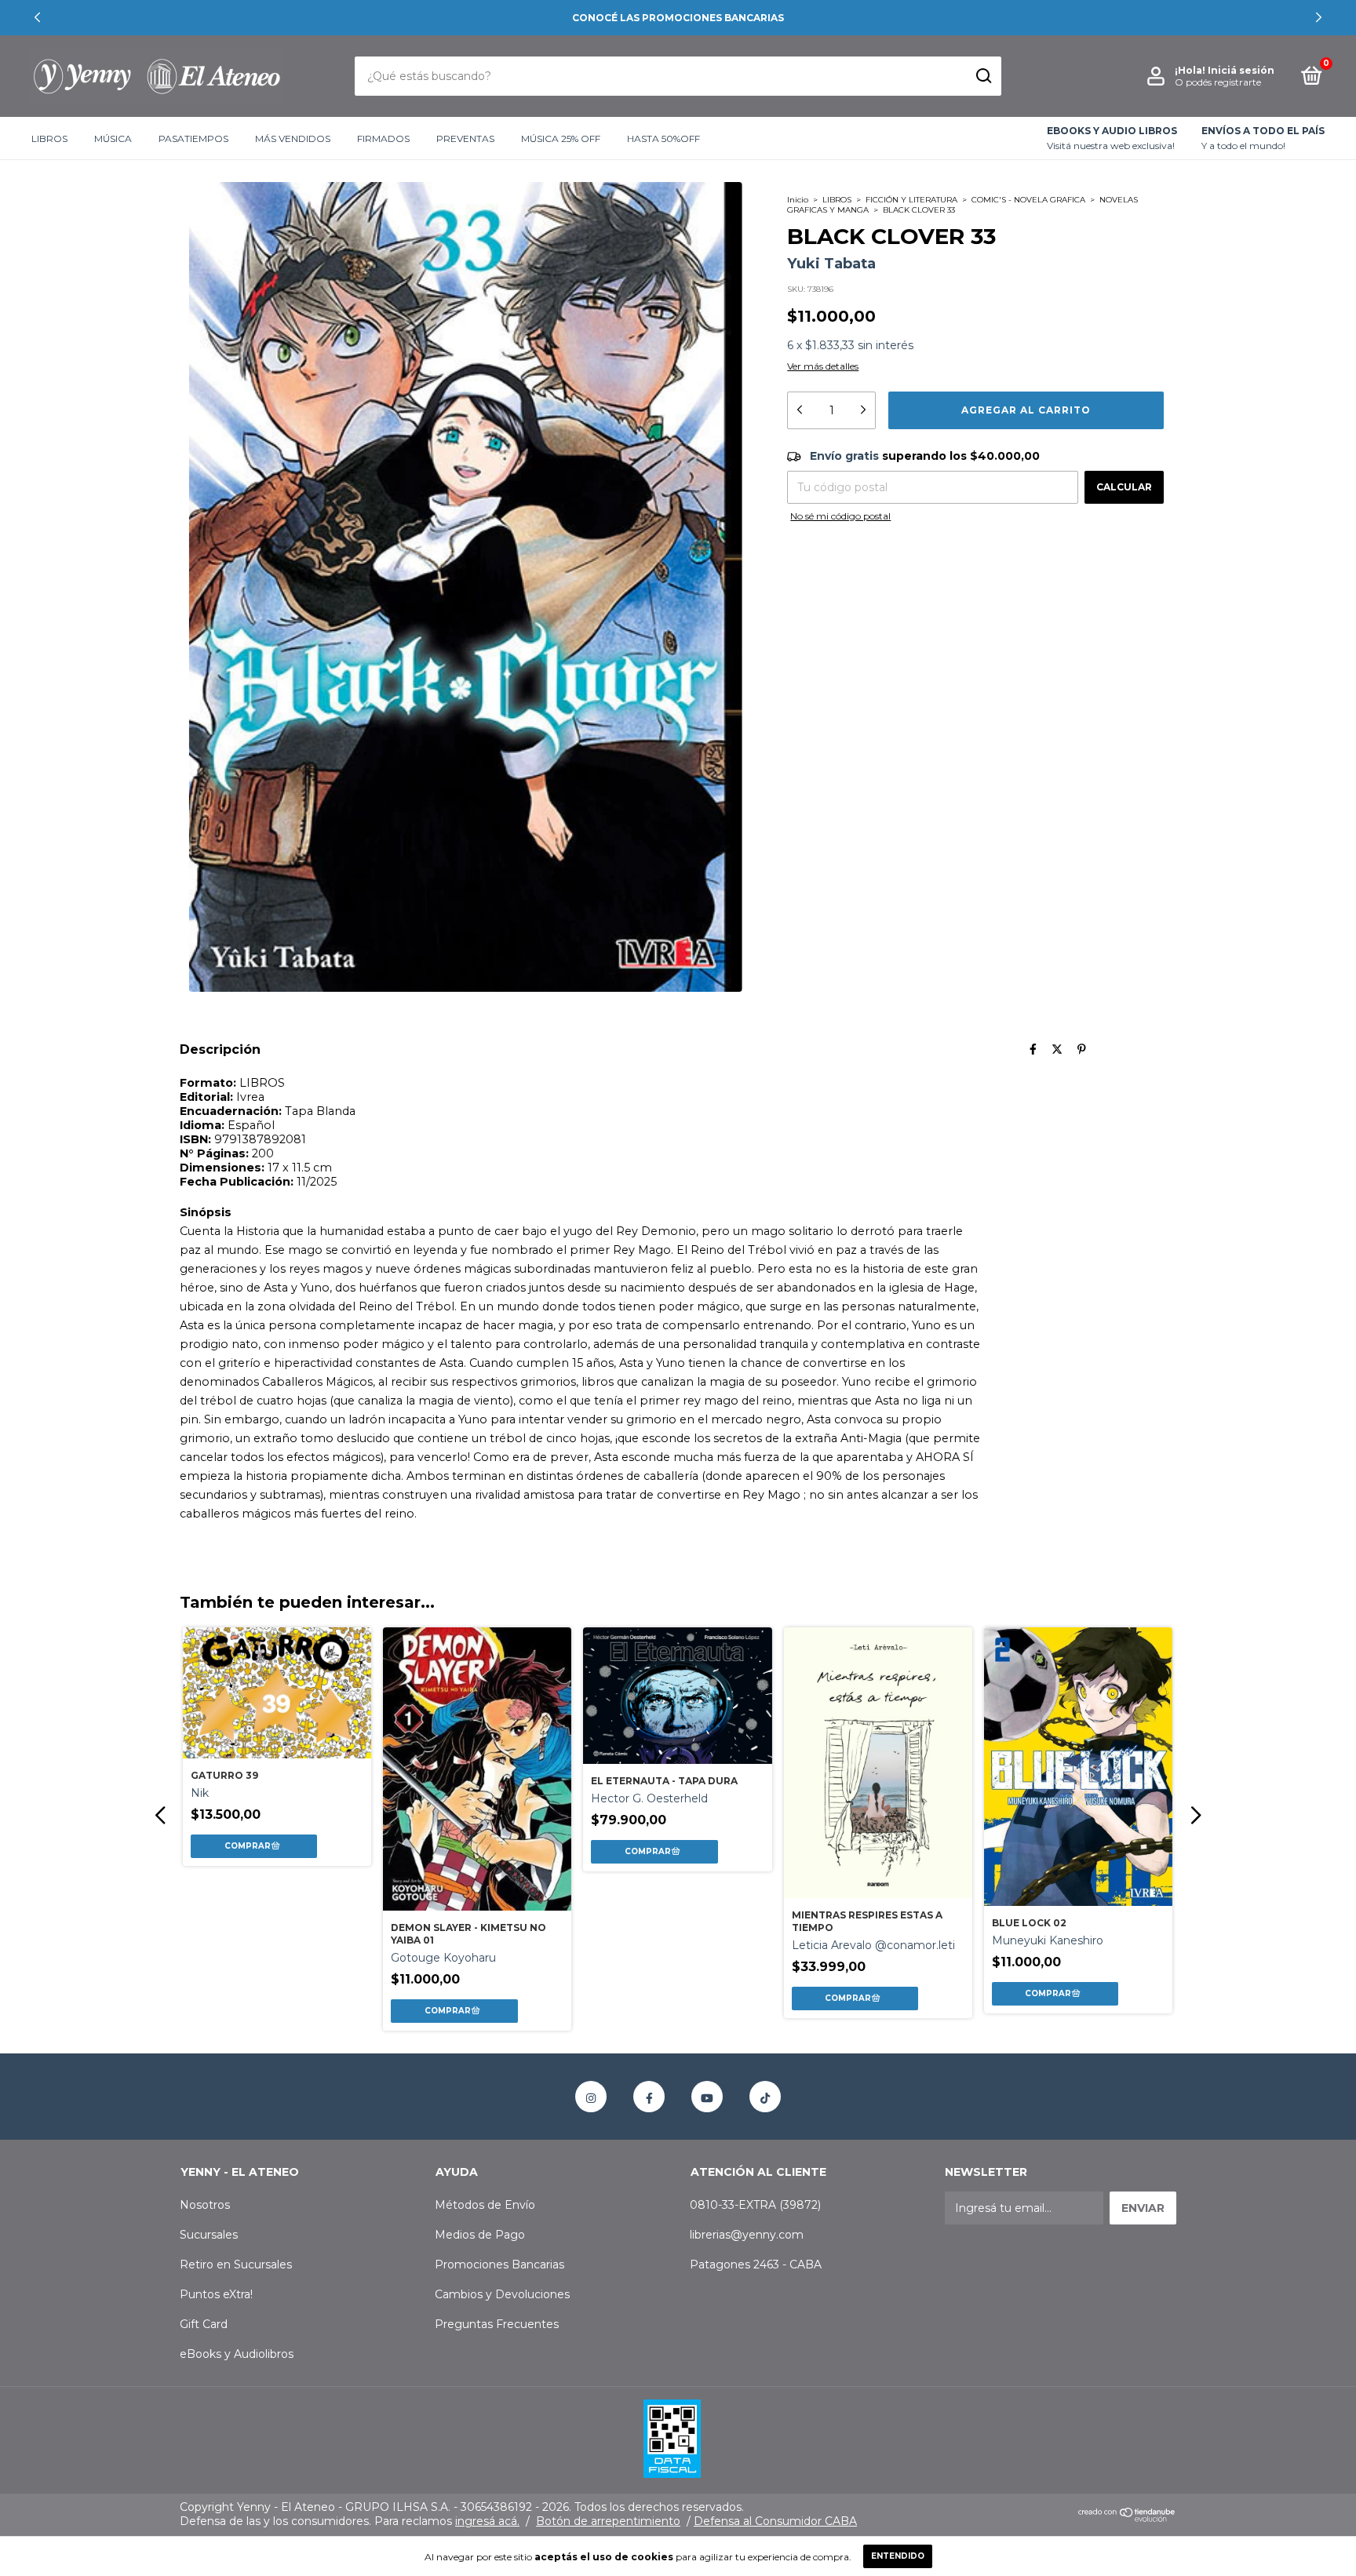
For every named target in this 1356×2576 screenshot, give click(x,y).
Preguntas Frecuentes (497, 2324)
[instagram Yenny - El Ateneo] (591, 2097)
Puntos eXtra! (216, 2294)
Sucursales (209, 2235)
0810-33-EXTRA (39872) (755, 2205)
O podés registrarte (1218, 82)
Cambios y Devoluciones (502, 2294)
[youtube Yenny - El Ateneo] (707, 2097)
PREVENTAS (465, 138)
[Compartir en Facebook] (1033, 1049)
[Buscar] (983, 76)
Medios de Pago (480, 2235)
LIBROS (49, 138)
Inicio (798, 200)
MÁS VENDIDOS (293, 138)
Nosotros (205, 2205)
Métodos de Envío (485, 2205)
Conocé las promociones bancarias (678, 18)
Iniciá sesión (1241, 70)
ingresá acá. (487, 2521)
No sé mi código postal (840, 516)
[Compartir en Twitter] (1057, 1049)
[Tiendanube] (1127, 2518)
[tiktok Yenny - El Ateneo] (765, 2097)
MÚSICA (113, 138)
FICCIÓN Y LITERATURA (911, 200)
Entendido (898, 2556)
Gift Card (204, 2324)
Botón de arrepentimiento (608, 2521)
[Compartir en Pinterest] (1082, 1049)
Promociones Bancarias (499, 2264)
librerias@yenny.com (747, 2235)
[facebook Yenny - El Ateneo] (649, 2097)
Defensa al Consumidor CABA (775, 2521)
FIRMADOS (383, 138)
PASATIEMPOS (193, 138)
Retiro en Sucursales (236, 2264)
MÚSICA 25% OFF (561, 138)
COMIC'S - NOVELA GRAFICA (1028, 200)
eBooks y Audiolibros (237, 2354)
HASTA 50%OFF (663, 138)
